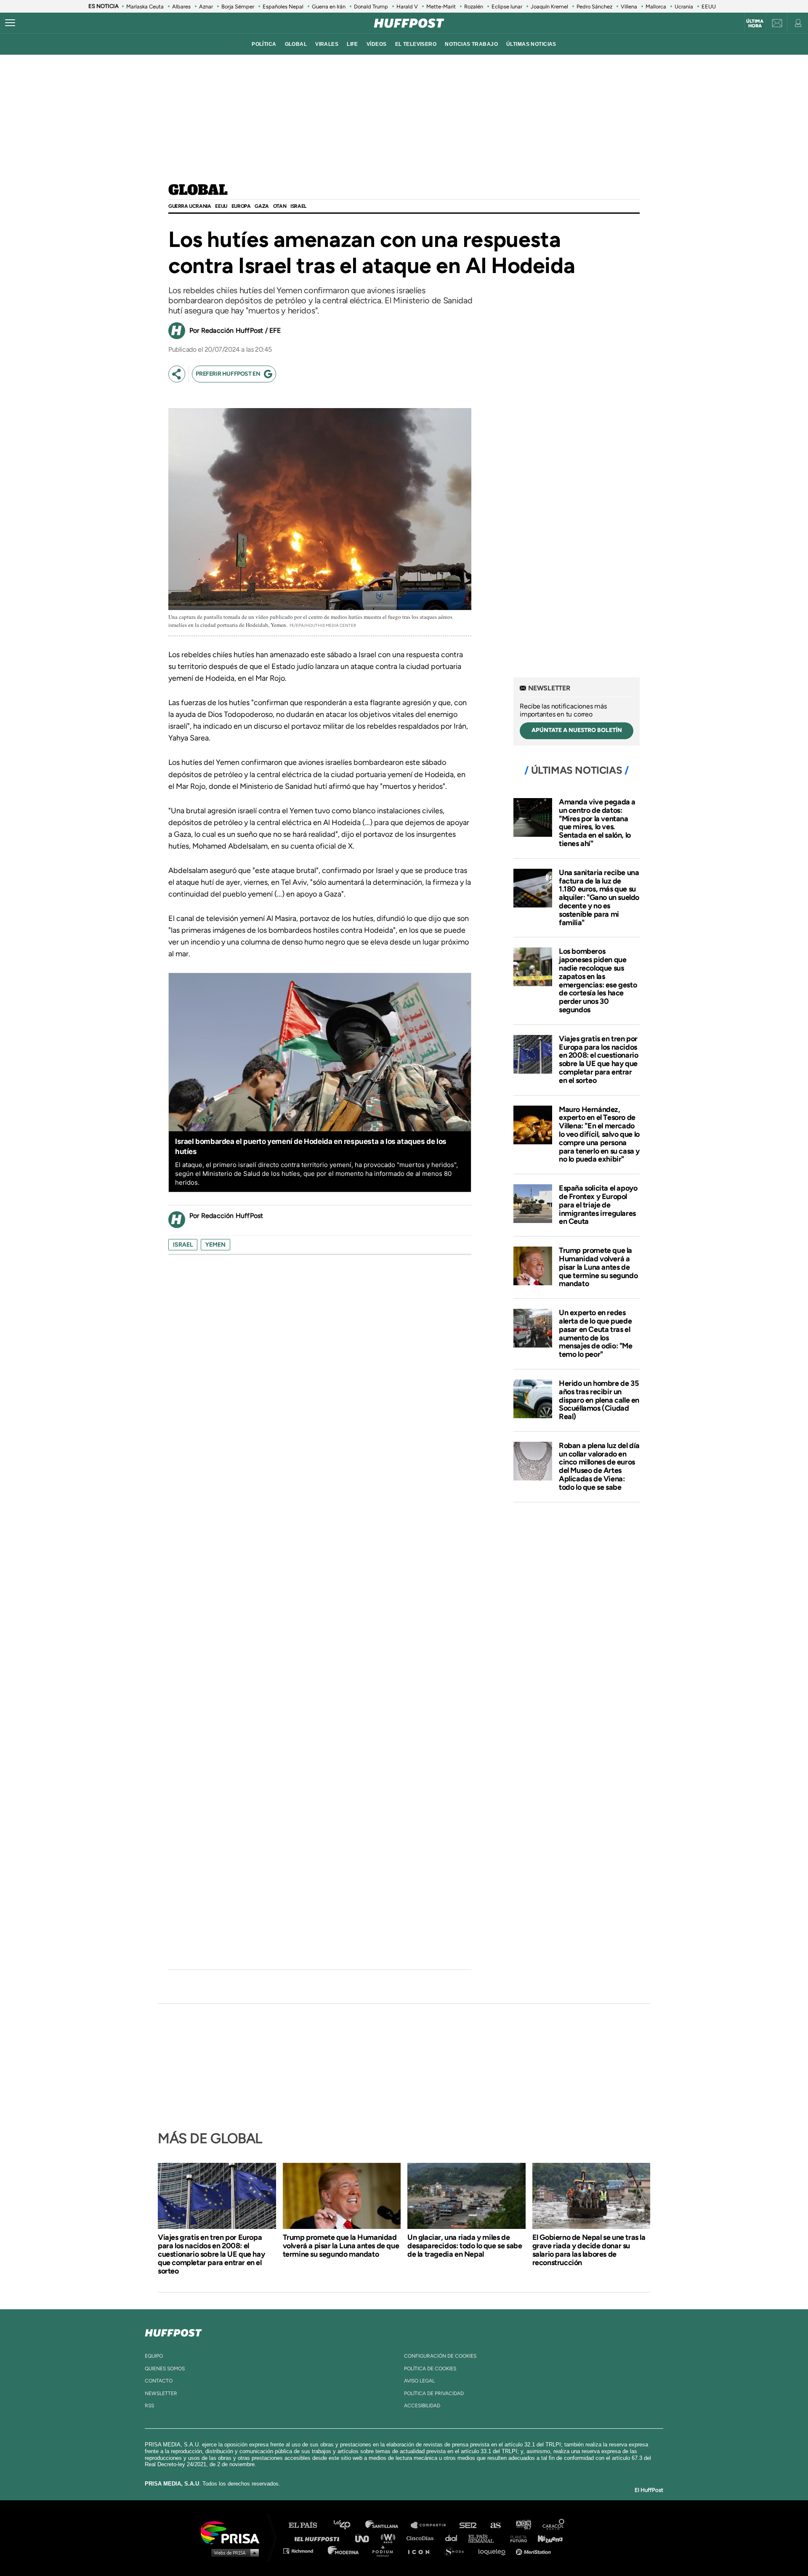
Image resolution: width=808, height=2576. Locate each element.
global (296, 44)
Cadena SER (468, 2525)
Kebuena (546, 2538)
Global (198, 191)
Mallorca (656, 7)
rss (149, 2406)
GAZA (262, 206)
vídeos (377, 44)
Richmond (303, 2551)
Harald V (407, 7)
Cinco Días (422, 2538)
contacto (159, 2381)
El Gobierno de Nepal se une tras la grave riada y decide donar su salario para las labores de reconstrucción (589, 2250)
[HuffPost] (173, 2331)
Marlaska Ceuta (145, 7)
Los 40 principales (348, 2525)
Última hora (755, 24)
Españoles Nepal (283, 7)
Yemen (215, 1245)
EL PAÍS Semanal (485, 2538)
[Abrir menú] (10, 23)
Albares (181, 7)
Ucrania (684, 7)
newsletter (161, 2393)
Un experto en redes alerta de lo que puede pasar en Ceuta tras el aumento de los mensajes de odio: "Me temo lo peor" (596, 1333)
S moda (457, 2551)
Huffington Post (319, 2538)
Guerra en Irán (329, 7)
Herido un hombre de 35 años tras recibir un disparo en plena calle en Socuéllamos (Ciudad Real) (599, 1400)
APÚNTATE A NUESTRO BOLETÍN (577, 730)
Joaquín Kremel (549, 7)
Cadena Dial (454, 2538)
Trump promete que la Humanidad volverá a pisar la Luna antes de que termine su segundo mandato (598, 1267)
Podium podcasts (385, 2551)
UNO (366, 2538)
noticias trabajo (471, 44)
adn (523, 2525)
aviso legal (419, 2381)
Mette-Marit (441, 7)
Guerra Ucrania (190, 206)
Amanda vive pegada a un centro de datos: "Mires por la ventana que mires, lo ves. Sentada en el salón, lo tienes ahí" (597, 823)
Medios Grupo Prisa (233, 2552)
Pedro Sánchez (594, 7)
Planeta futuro (516, 2538)
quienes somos (165, 2369)
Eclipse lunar (507, 7)
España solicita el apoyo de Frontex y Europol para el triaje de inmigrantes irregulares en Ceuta (598, 1205)
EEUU (709, 7)
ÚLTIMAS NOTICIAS (531, 44)
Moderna (344, 2551)
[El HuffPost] (409, 23)
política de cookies (430, 2369)
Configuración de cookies (440, 2356)
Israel (298, 206)
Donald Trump (371, 7)
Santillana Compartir (432, 2525)
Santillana (388, 2525)
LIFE (352, 44)
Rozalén (474, 7)
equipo (154, 2356)
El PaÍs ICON (422, 2551)
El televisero (416, 44)
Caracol (554, 2525)
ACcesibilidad (422, 2406)
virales (327, 44)
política (264, 44)
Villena (629, 7)
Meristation (534, 2551)
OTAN (280, 206)
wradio (390, 2538)
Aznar (206, 7)
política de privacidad (434, 2393)
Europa (241, 206)
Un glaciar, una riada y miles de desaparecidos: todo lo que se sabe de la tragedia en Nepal (465, 2246)
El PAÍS (308, 2525)
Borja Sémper (238, 7)
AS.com (495, 2525)
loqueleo (494, 2551)
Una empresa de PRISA (233, 2532)
